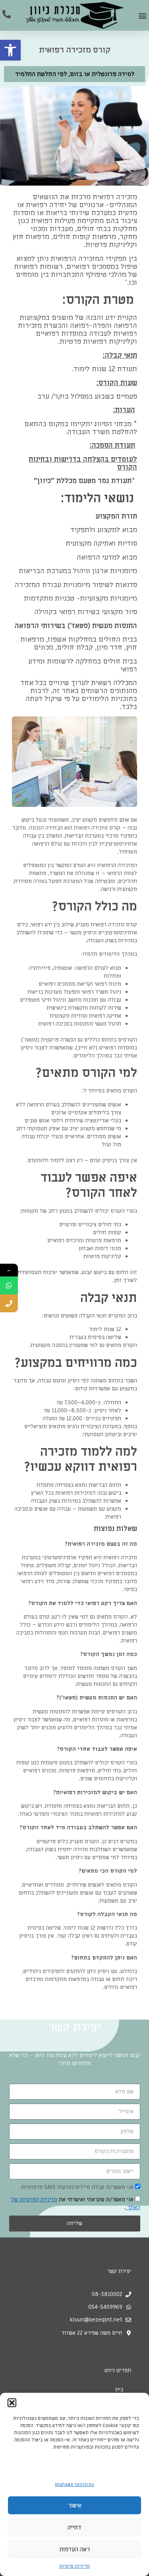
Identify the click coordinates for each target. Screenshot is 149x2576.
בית (119, 2389)
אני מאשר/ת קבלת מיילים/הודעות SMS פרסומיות (77, 2187)
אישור (75, 2506)
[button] (10, 50)
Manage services (74, 2484)
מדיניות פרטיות (74, 2566)
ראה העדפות (75, 2549)
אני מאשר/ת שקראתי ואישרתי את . (76, 2203)
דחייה (74, 2527)
